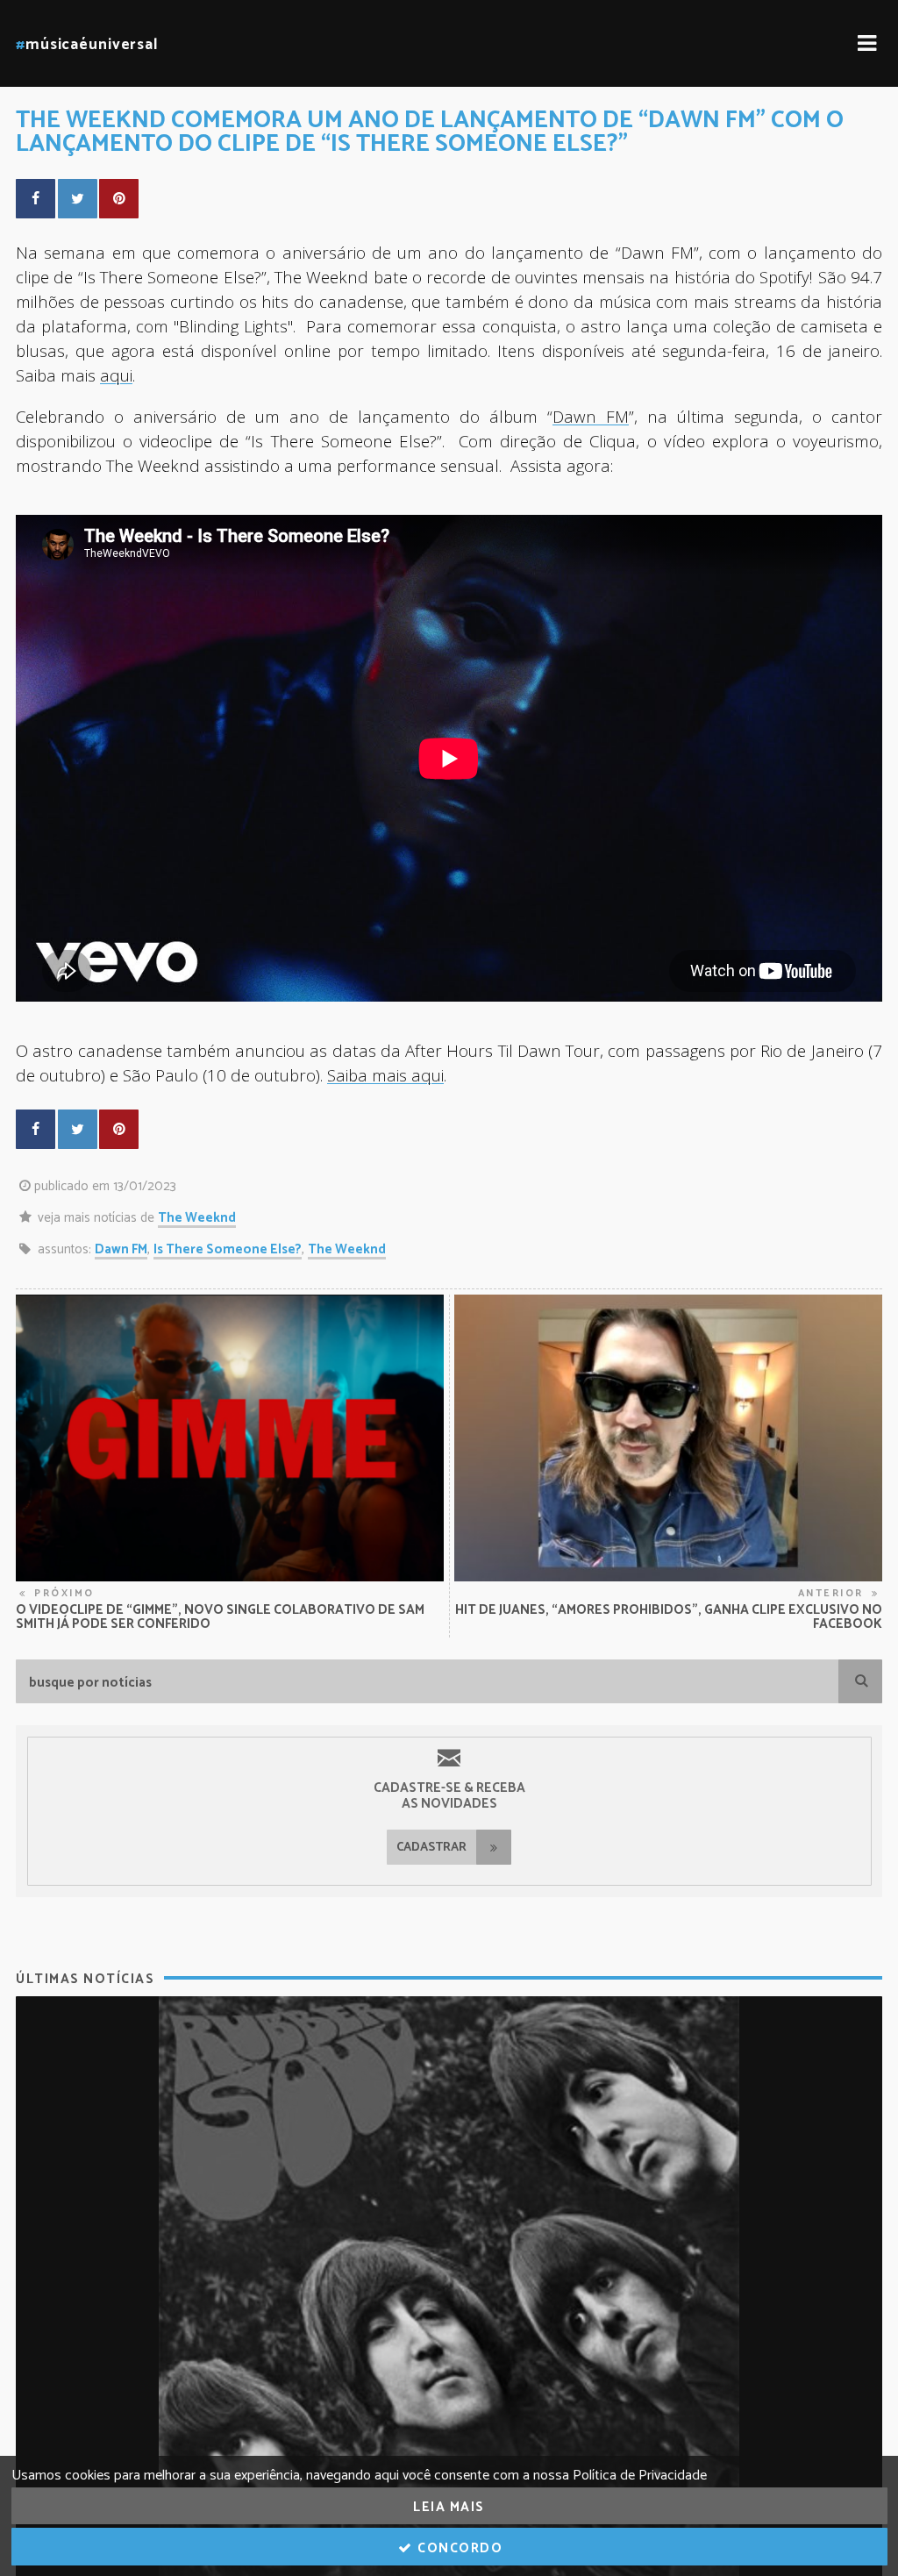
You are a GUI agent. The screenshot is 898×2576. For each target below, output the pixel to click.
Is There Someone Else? (228, 1249)
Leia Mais (449, 2507)
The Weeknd (197, 1218)
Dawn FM (121, 1249)
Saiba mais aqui (385, 1075)
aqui (116, 375)
